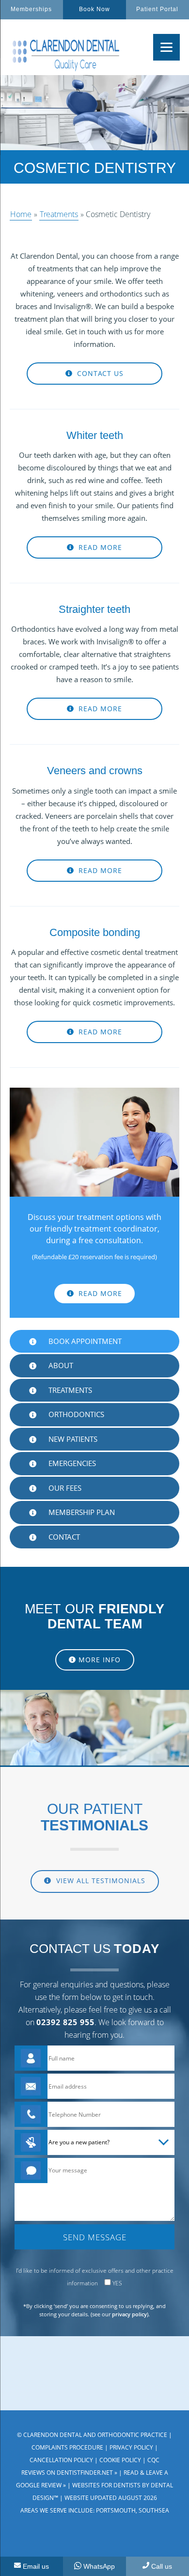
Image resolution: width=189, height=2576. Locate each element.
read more (99, 547)
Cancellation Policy (61, 2460)
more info (100, 1660)
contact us (99, 373)
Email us (36, 2566)
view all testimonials (100, 1881)
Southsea (154, 2510)
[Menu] (166, 47)
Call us (162, 2566)
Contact (64, 1537)
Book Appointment (85, 1341)
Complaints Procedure (67, 2447)
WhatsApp (99, 2566)
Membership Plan (82, 1512)
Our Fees (65, 1488)
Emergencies (72, 1463)
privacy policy (129, 2314)
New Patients (73, 1439)
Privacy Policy (131, 2447)
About (61, 1365)
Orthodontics (76, 1414)
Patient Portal (157, 9)
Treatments (59, 214)
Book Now (94, 9)
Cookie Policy (120, 2460)
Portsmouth (116, 2510)
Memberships (31, 9)
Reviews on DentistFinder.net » (69, 2473)
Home (21, 214)
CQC (153, 2460)
